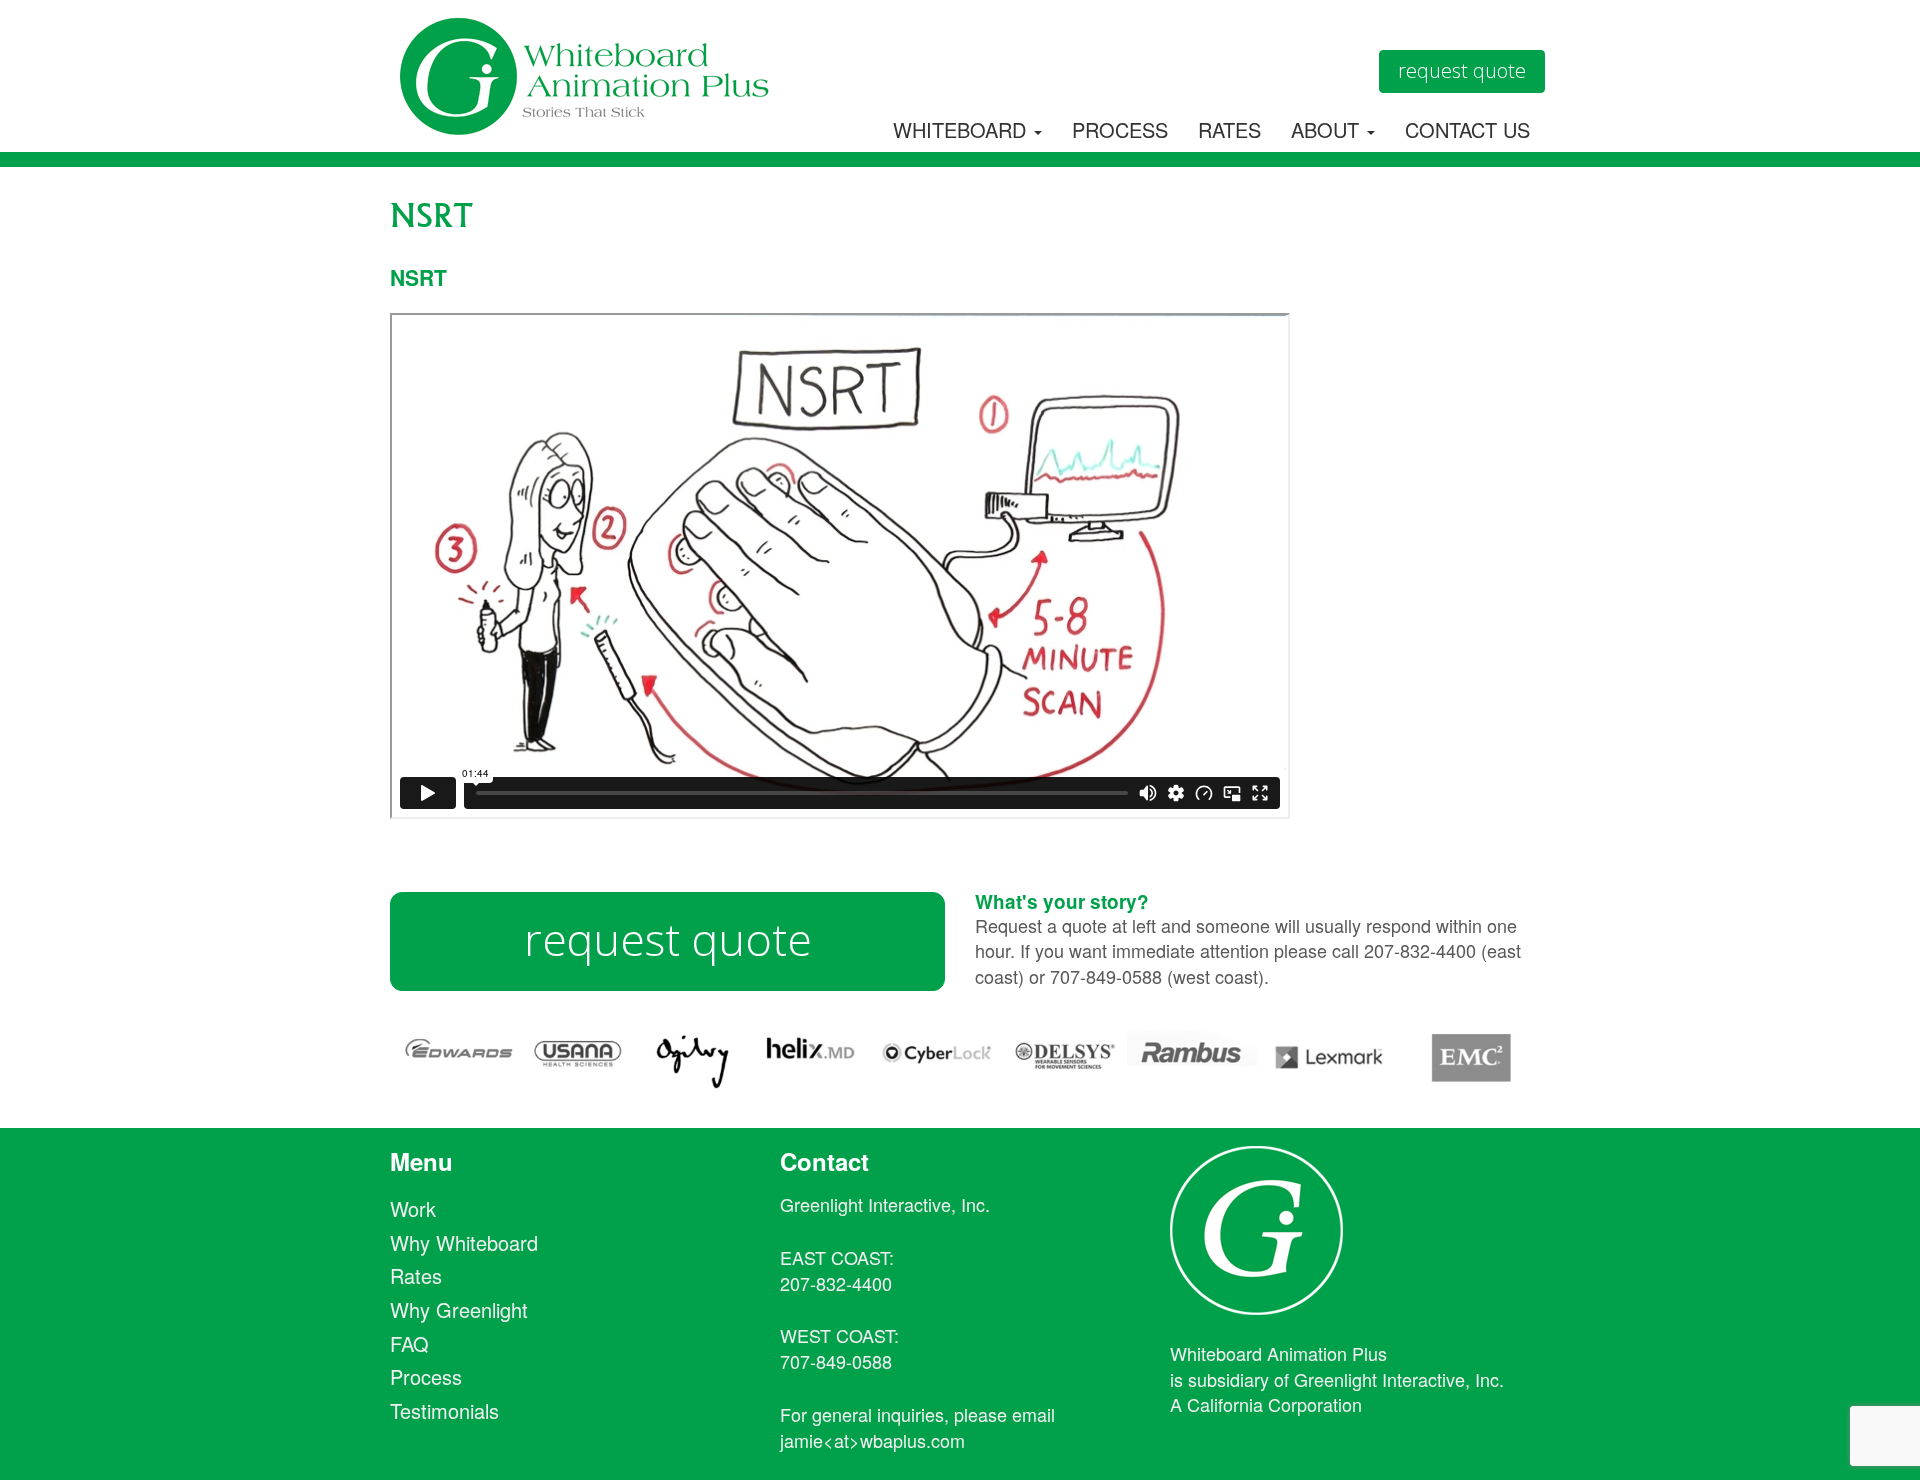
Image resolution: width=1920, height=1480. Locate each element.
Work (413, 1208)
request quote (668, 938)
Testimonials (444, 1410)
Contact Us (1467, 129)
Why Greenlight (459, 1309)
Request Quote (1462, 70)
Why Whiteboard (464, 1242)
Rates (1229, 129)
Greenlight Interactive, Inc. (885, 1204)
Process (1120, 129)
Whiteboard (962, 129)
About (1328, 129)
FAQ (409, 1343)
